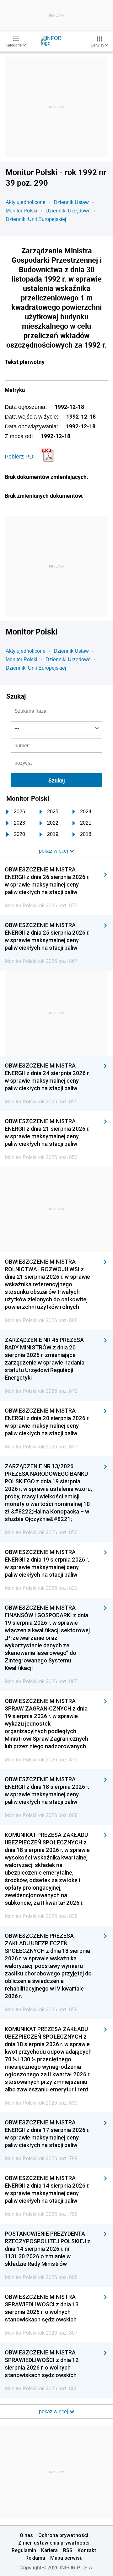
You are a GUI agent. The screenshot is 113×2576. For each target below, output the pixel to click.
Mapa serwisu (66, 2558)
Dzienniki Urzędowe (68, 211)
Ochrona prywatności (63, 2535)
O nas (26, 2535)
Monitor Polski (22, 211)
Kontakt (87, 2550)
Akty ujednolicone (26, 202)
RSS (68, 2550)
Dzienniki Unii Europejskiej (36, 219)
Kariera (49, 2550)
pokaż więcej (54, 2411)
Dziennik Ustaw (71, 202)
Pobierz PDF (21, 457)
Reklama (35, 2558)
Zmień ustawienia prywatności (54, 2543)
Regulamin (24, 2550)
